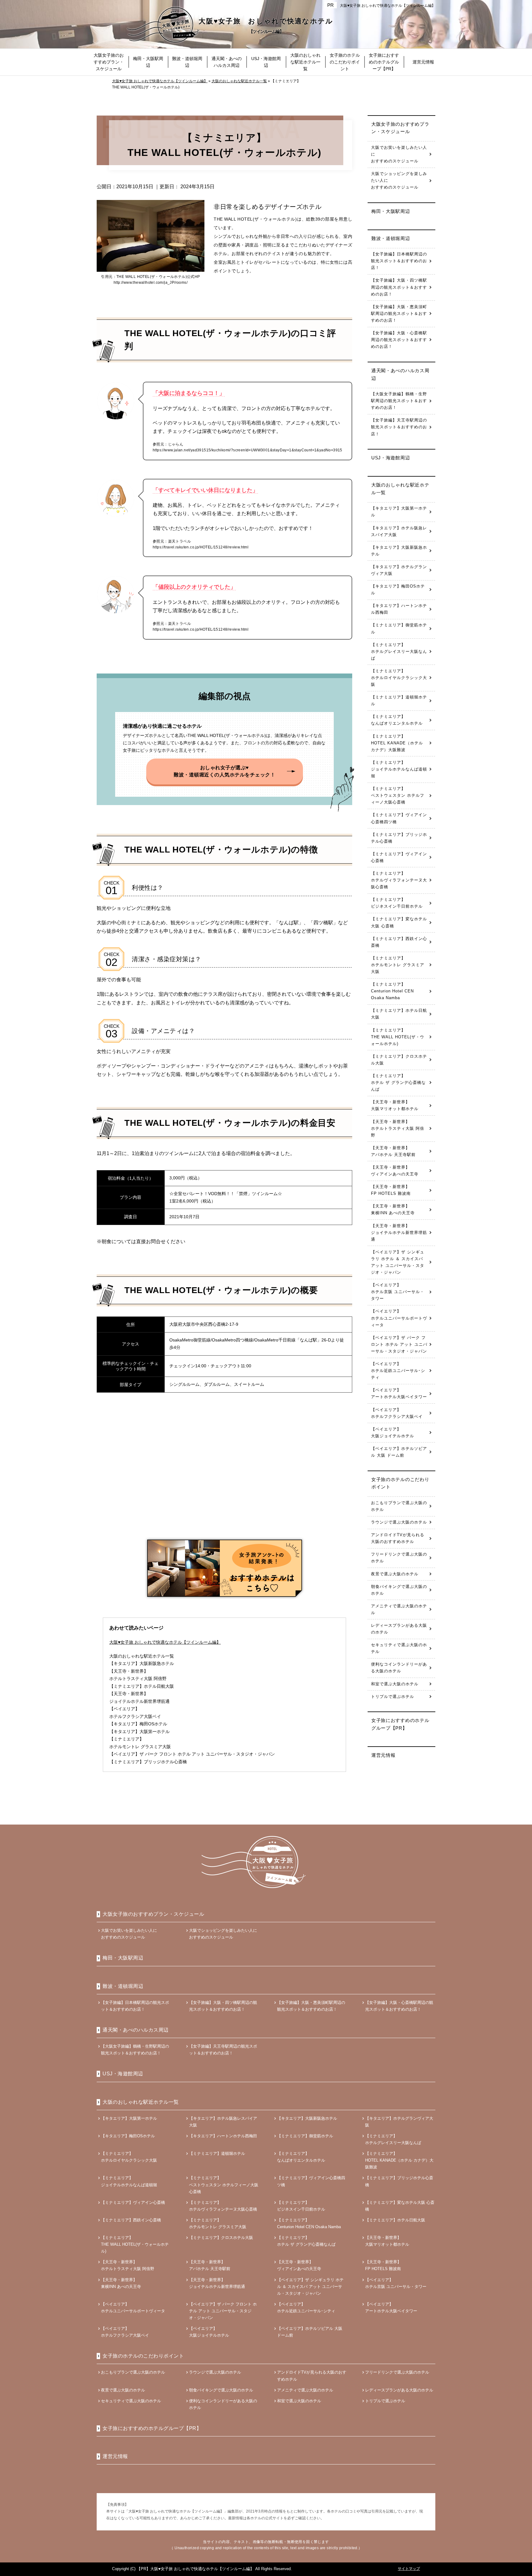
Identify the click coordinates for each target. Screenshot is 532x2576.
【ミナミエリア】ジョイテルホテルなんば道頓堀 (399, 769)
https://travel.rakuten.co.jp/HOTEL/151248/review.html (201, 547)
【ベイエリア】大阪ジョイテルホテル (393, 1432)
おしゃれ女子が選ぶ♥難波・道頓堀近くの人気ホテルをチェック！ (224, 771)
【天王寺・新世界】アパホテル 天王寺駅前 (393, 1151)
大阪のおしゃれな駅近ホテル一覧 (142, 1656)
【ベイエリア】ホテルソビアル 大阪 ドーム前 (399, 1452)
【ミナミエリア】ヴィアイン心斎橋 (399, 857)
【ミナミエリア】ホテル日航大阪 (399, 1014)
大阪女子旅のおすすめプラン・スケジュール (400, 128)
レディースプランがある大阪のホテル (399, 1629)
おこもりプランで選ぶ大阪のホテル (399, 1506)
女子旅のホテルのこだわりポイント (400, 1483)
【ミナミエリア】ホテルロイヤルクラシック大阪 (399, 678)
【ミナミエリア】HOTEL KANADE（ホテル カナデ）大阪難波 (397, 743)
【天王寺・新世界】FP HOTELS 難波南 (391, 1190)
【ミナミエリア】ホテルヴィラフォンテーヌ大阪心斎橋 (399, 880)
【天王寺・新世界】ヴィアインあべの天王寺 (395, 1171)
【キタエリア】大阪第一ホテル (399, 512)
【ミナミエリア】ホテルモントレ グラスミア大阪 (398, 965)
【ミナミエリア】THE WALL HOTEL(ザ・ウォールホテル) (398, 1037)
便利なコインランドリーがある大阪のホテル (399, 1668)
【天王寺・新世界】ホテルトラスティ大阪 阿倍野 (398, 1128)
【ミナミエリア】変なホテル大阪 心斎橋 (399, 922)
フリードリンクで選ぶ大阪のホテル (399, 1558)
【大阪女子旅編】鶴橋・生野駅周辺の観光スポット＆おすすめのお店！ (399, 401)
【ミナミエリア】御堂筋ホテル (399, 628)
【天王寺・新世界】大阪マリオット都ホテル (395, 1105)
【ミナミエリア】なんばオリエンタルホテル (397, 720)
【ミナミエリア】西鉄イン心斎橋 (399, 942)
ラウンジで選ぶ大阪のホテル (399, 1522)
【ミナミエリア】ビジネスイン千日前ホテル (397, 903)
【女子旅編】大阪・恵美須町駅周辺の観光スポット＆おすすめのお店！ (399, 313)
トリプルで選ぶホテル (393, 1697)
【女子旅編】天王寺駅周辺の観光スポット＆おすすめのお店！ (399, 427)
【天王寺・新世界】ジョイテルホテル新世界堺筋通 (399, 1233)
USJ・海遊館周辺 (391, 458)
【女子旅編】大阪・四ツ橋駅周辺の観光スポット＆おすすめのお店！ (399, 287)
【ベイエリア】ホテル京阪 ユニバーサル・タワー (398, 1292)
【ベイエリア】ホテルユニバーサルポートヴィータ (399, 1318)
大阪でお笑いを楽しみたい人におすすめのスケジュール (399, 154)
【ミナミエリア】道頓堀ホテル (399, 700)
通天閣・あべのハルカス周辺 (400, 374)
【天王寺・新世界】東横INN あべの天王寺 (393, 1209)
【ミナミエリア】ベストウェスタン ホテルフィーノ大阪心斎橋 (398, 795)
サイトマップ (409, 2569)
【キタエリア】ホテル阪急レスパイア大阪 (399, 531)
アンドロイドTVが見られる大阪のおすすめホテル (398, 1538)
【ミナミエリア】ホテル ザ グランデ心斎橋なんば (398, 1082)
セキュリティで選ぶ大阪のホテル (399, 1648)
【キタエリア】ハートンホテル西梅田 (399, 609)
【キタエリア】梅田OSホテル (398, 590)
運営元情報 (383, 1755)
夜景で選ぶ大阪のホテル (395, 1574)
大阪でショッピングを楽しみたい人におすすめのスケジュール (399, 180)
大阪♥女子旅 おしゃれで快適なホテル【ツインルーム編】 (388, 6)
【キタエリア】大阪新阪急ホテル (399, 551)
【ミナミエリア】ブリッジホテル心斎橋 (399, 838)
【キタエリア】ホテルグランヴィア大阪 (399, 570)
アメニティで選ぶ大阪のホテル (399, 1609)
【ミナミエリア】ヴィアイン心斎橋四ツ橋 (399, 818)
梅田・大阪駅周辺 (391, 211)
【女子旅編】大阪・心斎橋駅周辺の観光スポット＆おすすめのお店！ (399, 340)
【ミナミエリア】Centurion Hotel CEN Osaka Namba (392, 991)
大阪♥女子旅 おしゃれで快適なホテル (266, 26)
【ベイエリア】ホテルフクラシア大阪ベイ (397, 1413)
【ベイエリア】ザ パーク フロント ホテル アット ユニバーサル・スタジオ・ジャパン (399, 1344)
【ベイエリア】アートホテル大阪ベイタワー (399, 1393)
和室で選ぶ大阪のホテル (395, 1684)
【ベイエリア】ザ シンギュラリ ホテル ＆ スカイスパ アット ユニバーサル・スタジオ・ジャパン (398, 1262)
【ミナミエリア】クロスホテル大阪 (399, 1060)
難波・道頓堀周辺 (391, 238)
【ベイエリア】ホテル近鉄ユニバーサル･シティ (398, 1371)
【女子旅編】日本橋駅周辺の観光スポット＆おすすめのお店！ (399, 261)
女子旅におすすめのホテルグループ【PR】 (400, 1724)
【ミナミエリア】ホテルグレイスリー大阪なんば (399, 651)
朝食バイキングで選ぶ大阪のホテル (399, 1590)
